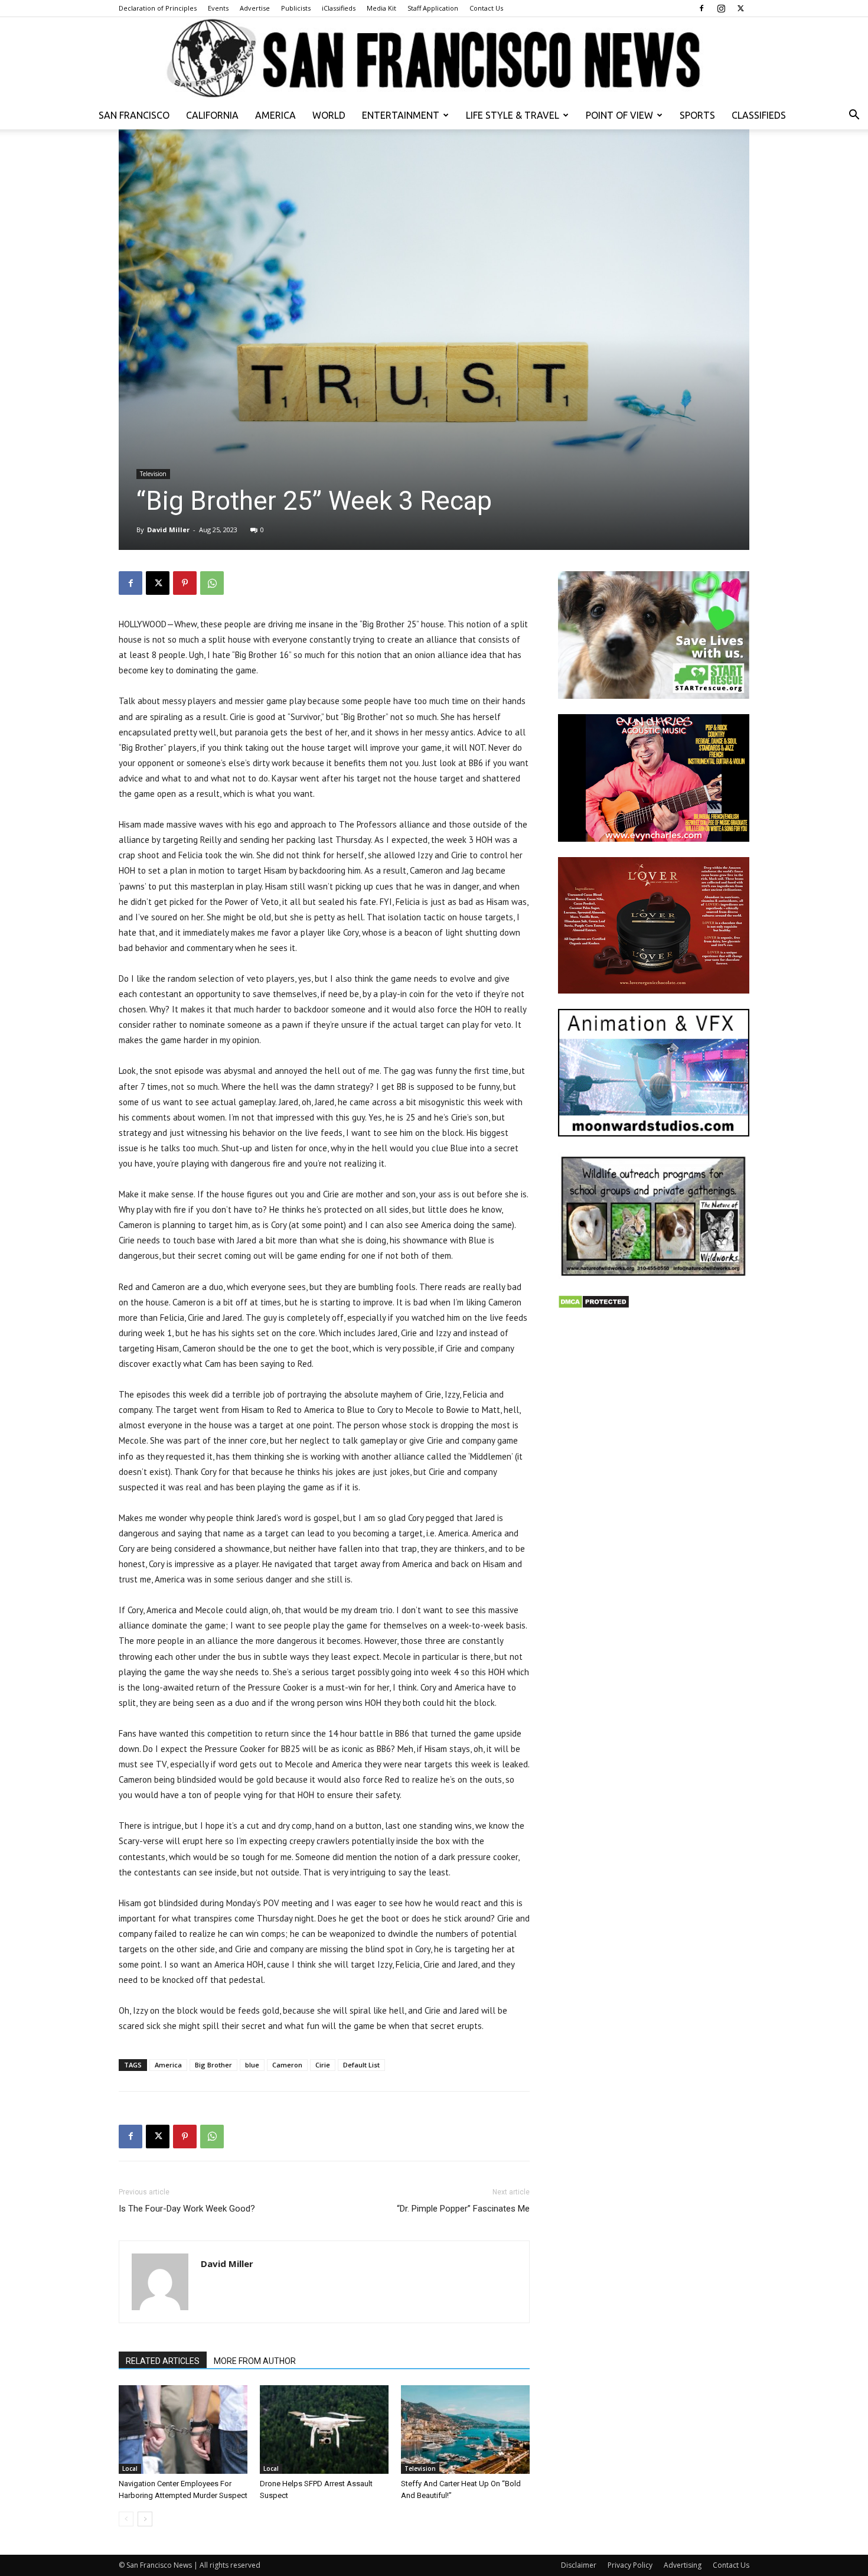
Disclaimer (579, 2565)
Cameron (287, 2065)
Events (218, 8)
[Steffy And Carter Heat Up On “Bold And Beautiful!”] (465, 2430)
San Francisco (134, 115)
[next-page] (145, 2519)
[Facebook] (701, 8)
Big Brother (213, 2065)
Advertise (255, 8)
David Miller (168, 530)
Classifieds (759, 115)
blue (252, 2065)
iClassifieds (339, 8)
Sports (697, 115)
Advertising (683, 2565)
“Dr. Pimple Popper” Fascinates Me (463, 2209)
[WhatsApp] (212, 583)
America (275, 115)
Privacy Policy (630, 2565)
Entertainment (401, 115)
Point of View (619, 115)
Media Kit (381, 8)
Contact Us (486, 8)
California (212, 115)
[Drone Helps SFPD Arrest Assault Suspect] (324, 2430)
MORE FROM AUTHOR (255, 2361)
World (329, 115)
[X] (740, 8)
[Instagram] (721, 8)
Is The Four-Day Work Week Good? (187, 2209)
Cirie (323, 2065)
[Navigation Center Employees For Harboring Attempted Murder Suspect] (183, 2430)
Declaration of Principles (158, 8)
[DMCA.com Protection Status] (594, 1306)
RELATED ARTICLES (163, 2361)
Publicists (296, 8)
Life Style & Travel (513, 115)
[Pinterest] (185, 583)
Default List (361, 2065)
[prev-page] (126, 2519)
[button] (854, 116)
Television (153, 474)
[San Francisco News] (434, 59)
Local (130, 2468)
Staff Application (433, 8)
